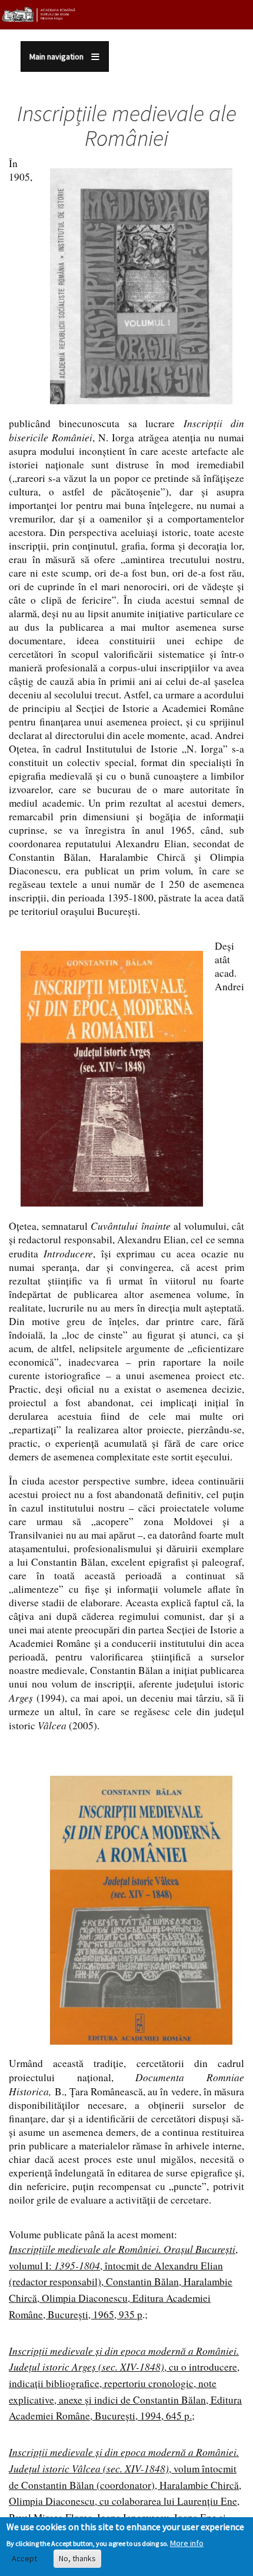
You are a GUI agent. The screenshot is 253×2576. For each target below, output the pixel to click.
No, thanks (77, 2558)
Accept (24, 2558)
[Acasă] (39, 14)
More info (187, 2543)
